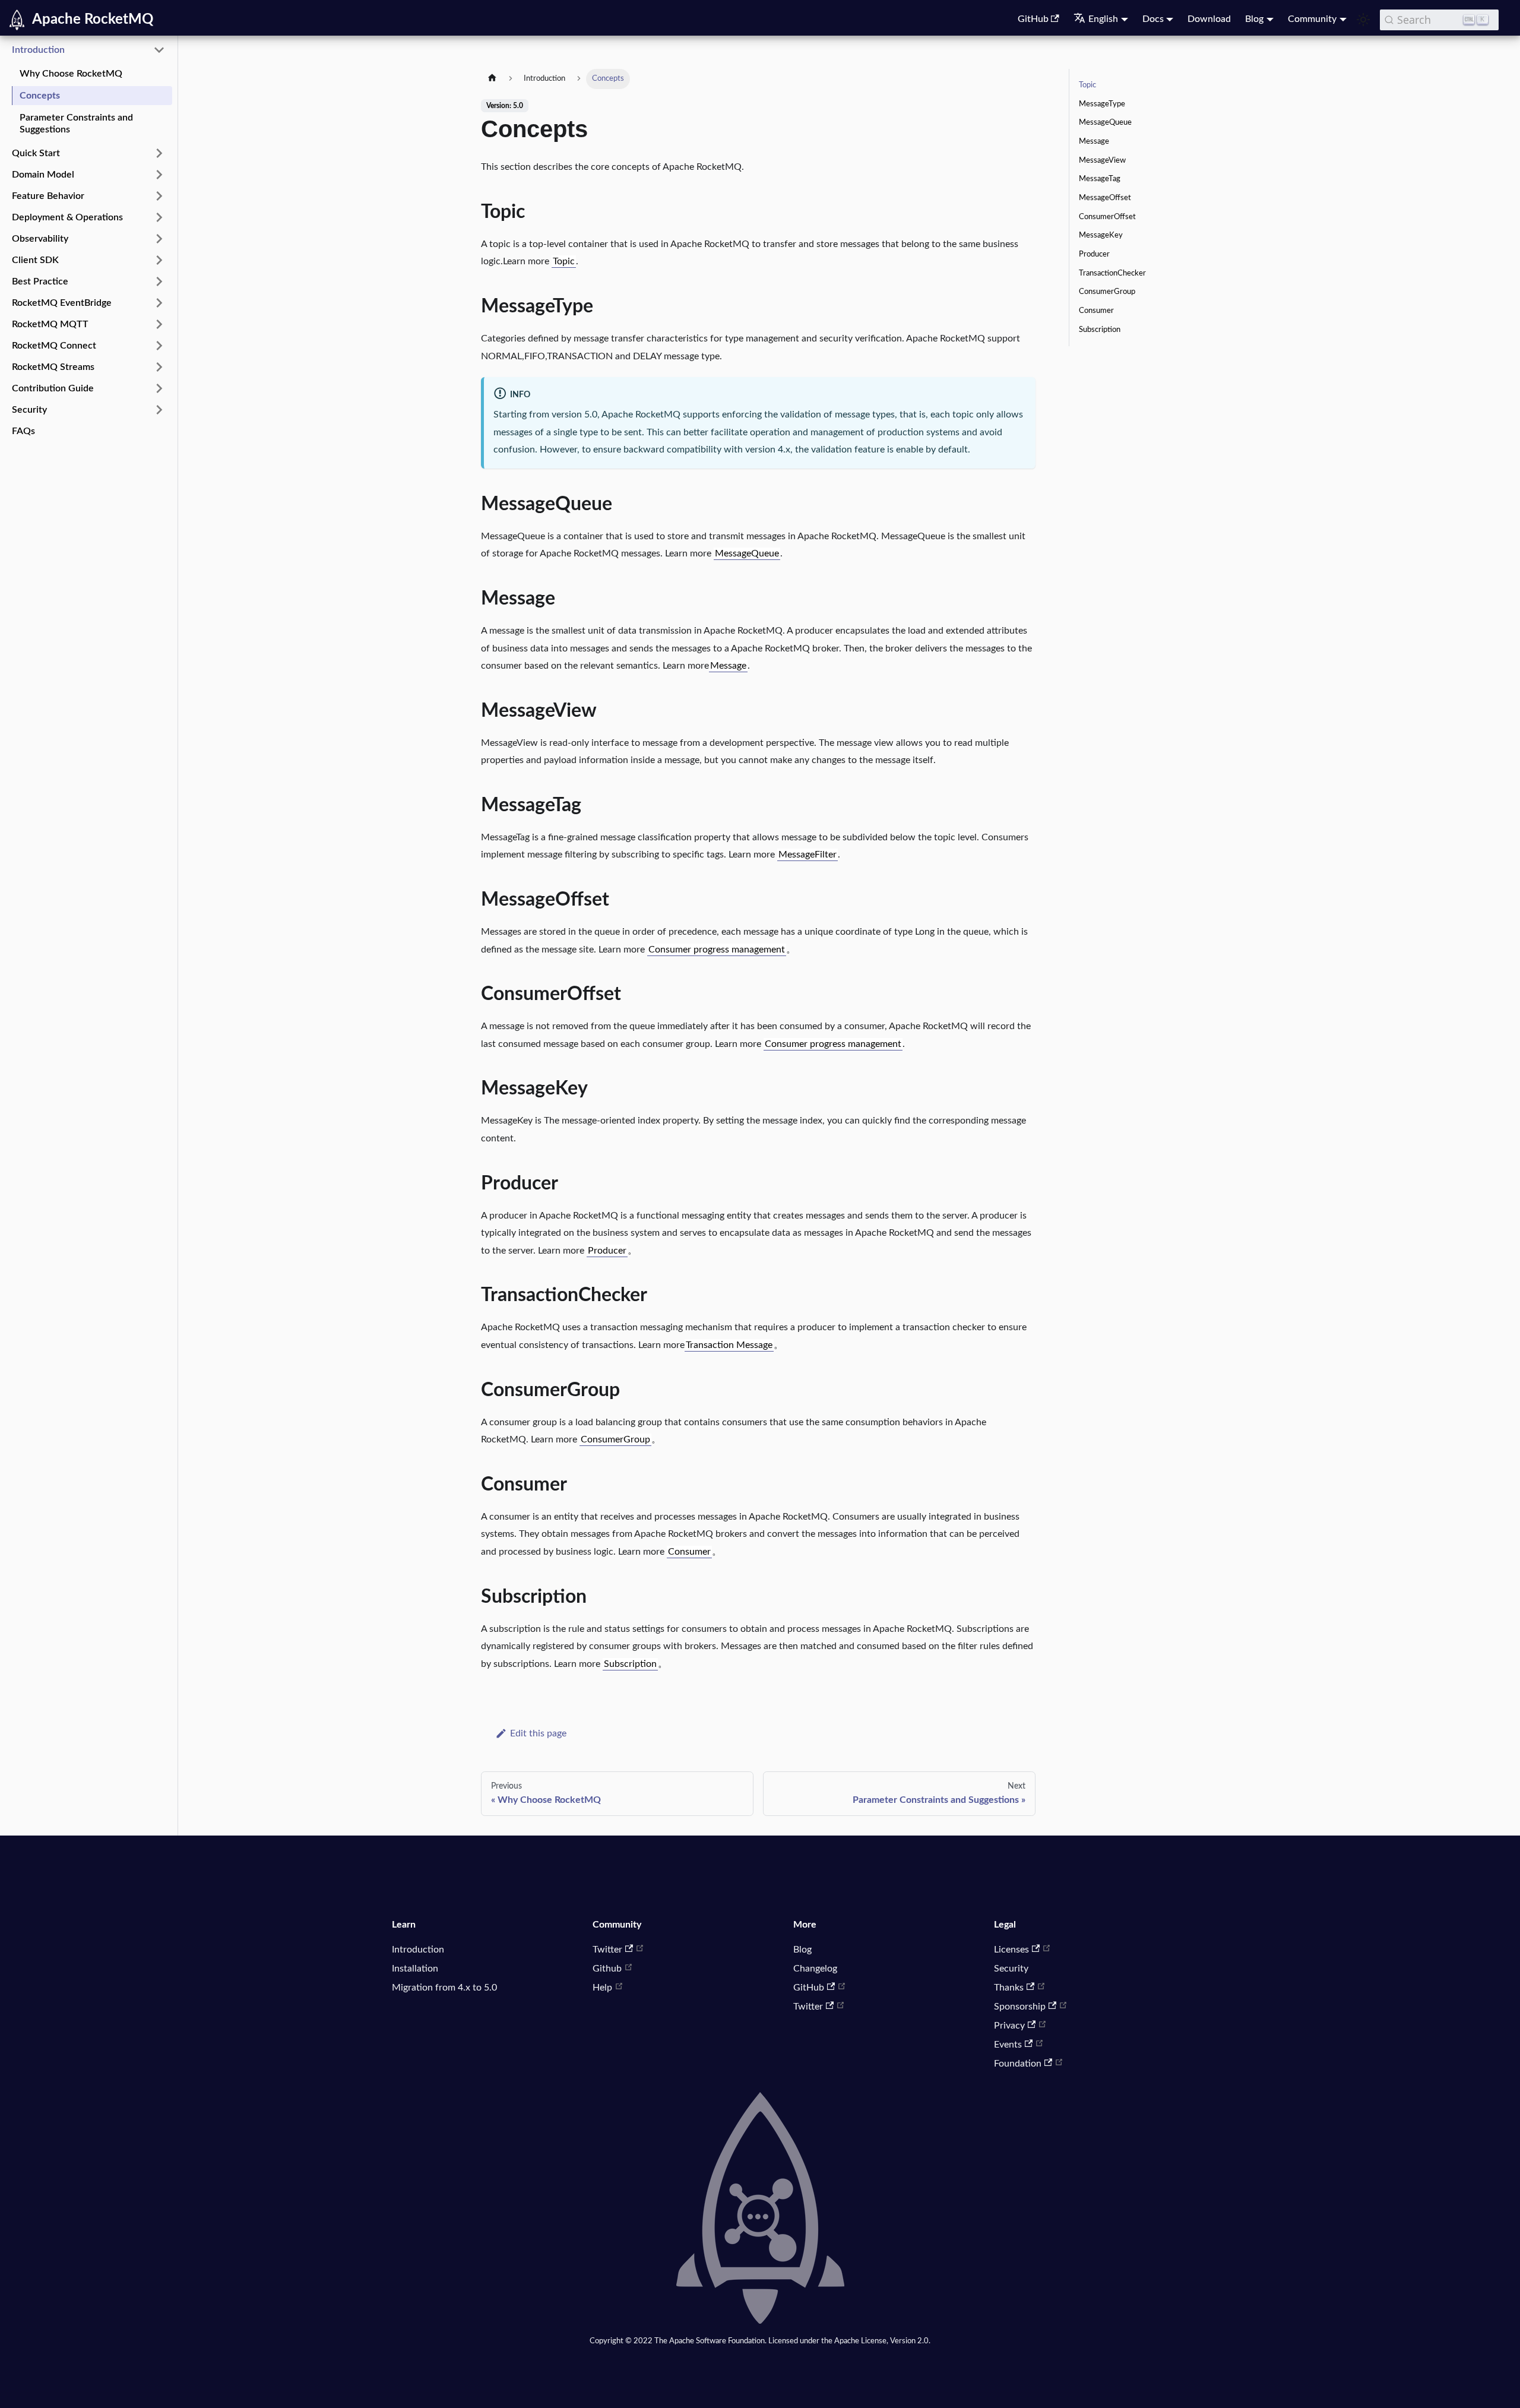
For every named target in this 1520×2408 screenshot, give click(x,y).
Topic (564, 261)
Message (728, 666)
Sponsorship (1020, 2007)
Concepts (40, 96)
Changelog (815, 1969)
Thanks (1009, 1988)
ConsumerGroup (615, 1439)
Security (29, 410)
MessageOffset (1105, 198)
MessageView (1102, 160)
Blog (802, 1950)
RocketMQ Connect (54, 346)
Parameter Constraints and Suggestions (76, 124)
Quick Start (36, 153)
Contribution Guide (53, 388)
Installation (415, 1969)
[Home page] (492, 79)
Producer (607, 1251)
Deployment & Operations (67, 217)
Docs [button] (1153, 19)
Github (607, 1969)
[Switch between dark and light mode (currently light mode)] (1363, 20)
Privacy (1009, 2026)
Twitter (607, 1950)
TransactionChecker (1112, 273)
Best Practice (40, 281)
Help (602, 1988)
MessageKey (1101, 235)
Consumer (689, 1552)
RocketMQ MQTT (50, 324)
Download (1209, 19)
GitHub (1033, 19)
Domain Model (43, 175)
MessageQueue (747, 553)
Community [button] (1312, 19)
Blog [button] (1254, 19)
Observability (40, 239)
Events (1008, 2045)
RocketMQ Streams (53, 367)
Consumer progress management (717, 950)
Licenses (1011, 1950)
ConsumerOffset (1107, 217)
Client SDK (35, 260)
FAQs (23, 431)
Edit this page (538, 1733)
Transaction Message (729, 1345)
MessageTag (1100, 179)
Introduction (38, 50)
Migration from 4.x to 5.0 (444, 1988)
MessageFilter (807, 855)
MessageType (1102, 104)
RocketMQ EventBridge (62, 303)
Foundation (1018, 2064)
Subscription (630, 1664)
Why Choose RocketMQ (71, 74)
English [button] (1103, 19)
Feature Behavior (48, 196)
